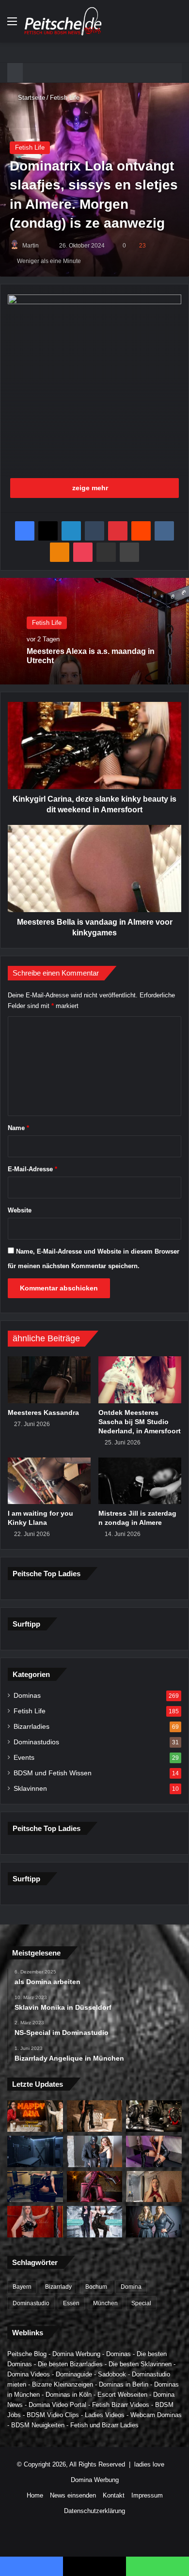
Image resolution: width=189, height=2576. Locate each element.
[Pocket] (83, 552)
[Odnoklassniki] (60, 552)
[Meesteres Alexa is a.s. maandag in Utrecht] (35, 2222)
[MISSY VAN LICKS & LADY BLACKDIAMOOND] (95, 2222)
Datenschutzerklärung (94, 2511)
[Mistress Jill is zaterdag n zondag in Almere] (140, 1481)
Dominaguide (74, 2374)
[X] (48, 531)
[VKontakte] (164, 531)
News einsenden (73, 2495)
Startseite (31, 98)
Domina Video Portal (57, 2405)
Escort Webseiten (122, 2395)
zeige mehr (91, 488)
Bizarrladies (31, 1727)
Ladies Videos (105, 2415)
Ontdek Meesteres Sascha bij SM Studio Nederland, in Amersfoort (140, 1422)
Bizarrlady (58, 2287)
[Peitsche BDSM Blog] (63, 21)
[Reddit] (141, 531)
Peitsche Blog (27, 2354)
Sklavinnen (30, 1789)
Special (141, 2303)
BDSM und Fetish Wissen (53, 1773)
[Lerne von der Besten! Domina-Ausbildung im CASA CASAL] (154, 2116)
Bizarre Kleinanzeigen (63, 2384)
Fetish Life (65, 98)
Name (18, 1128)
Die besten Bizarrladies (70, 2364)
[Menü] (12, 25)
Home (35, 2495)
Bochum (96, 2287)
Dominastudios (36, 1742)
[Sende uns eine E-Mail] (43, 246)
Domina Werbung (76, 2354)
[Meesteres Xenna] (154, 2187)
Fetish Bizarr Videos (121, 2405)
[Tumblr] (94, 531)
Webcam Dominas (156, 2415)
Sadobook (112, 2374)
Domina (131, 2287)
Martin (31, 246)
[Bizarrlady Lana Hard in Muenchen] (95, 2116)
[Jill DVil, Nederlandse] (35, 2187)
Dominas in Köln (69, 2395)
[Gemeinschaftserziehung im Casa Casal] (154, 2222)
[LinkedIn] (71, 531)
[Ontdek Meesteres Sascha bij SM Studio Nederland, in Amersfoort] (140, 1380)
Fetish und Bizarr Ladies (104, 2425)
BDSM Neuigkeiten (38, 2425)
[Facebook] (25, 531)
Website (20, 1210)
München (105, 2303)
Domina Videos (29, 2374)
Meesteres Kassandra (43, 1412)
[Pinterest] (118, 531)
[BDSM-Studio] (35, 2151)
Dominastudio (31, 2303)
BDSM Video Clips (53, 2415)
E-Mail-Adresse (32, 1169)
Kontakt (114, 2495)
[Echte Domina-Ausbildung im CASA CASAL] (95, 2151)
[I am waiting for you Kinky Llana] (49, 1481)
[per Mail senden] (106, 552)
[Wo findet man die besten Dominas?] (35, 2116)
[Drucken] (129, 552)
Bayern (22, 2287)
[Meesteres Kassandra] (49, 1380)
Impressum (147, 2495)
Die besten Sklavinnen (140, 2364)
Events (24, 1758)
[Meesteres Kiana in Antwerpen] (95, 2187)
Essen (71, 2303)
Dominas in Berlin (124, 2384)
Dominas (27, 1696)
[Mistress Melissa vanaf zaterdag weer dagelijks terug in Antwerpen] (154, 2151)
